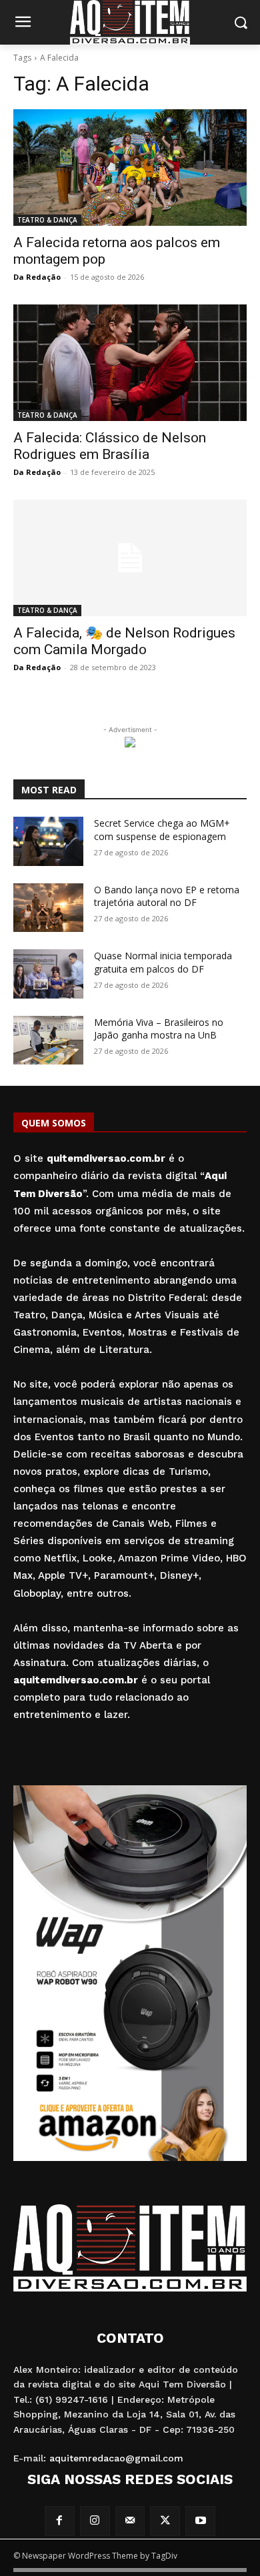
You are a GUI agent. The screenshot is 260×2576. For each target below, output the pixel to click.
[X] (165, 2521)
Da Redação (37, 277)
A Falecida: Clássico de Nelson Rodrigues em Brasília (110, 446)
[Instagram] (95, 2521)
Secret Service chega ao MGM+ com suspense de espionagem (162, 830)
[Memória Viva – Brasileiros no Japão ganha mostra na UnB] (48, 1041)
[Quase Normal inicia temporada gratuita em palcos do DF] (48, 974)
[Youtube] (200, 2521)
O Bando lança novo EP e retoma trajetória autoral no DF (167, 896)
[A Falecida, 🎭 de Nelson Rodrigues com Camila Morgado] (130, 558)
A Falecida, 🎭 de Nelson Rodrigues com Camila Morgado (124, 641)
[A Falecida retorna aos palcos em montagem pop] (130, 168)
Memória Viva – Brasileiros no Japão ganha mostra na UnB (159, 1029)
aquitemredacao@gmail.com (116, 2458)
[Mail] (130, 2521)
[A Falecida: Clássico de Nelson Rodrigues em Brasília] (130, 363)
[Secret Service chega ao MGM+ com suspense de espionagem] (48, 841)
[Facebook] (60, 2521)
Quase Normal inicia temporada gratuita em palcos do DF (163, 962)
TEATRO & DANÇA (47, 220)
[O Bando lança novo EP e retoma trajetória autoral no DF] (48, 908)
